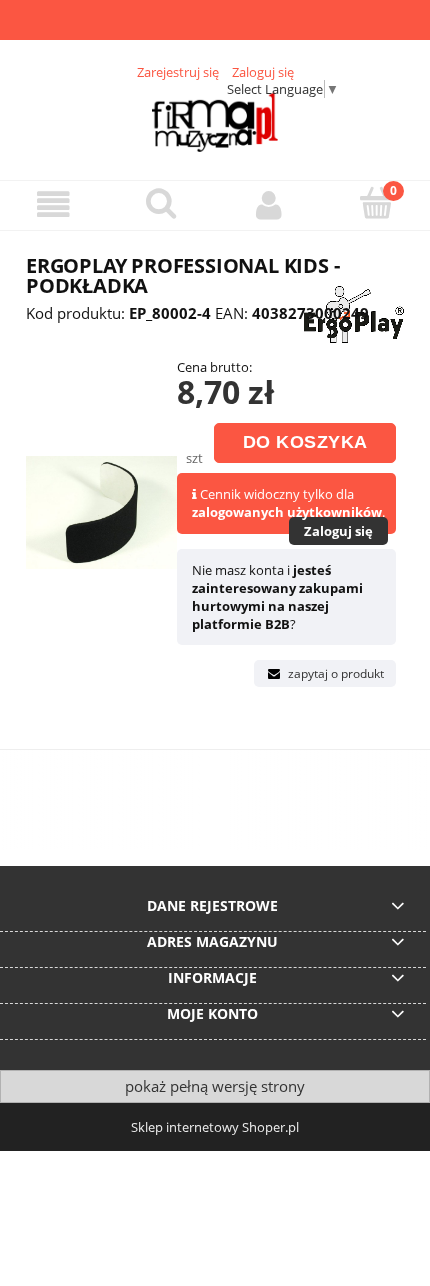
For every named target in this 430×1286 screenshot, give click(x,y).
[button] (54, 204)
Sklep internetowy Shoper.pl (215, 1127)
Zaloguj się (338, 531)
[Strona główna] (215, 122)
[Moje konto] (269, 204)
